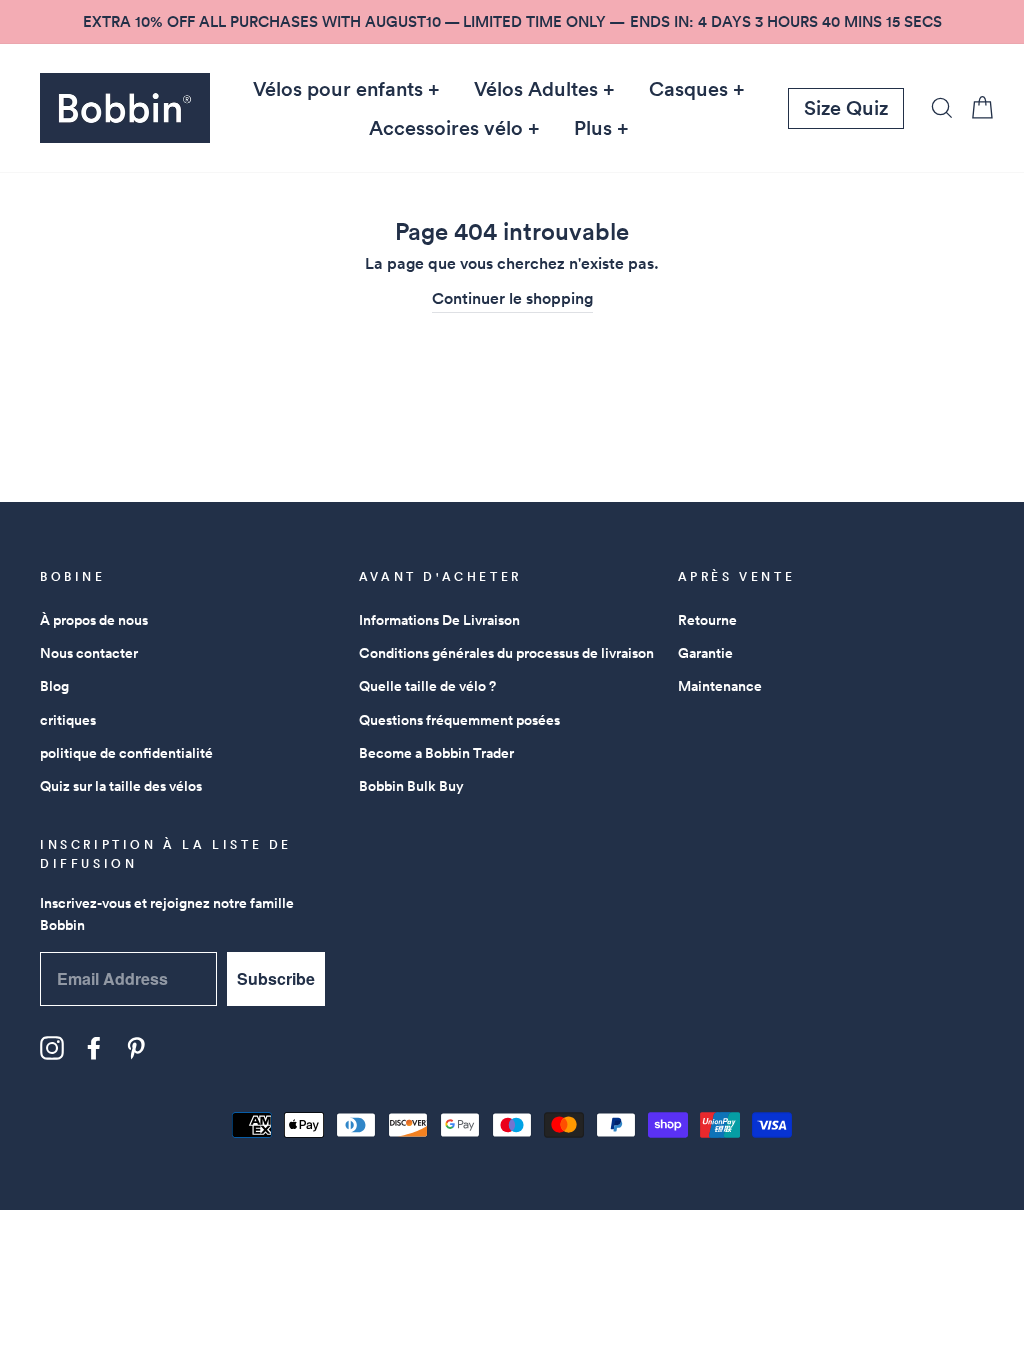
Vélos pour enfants (338, 89)
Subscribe (276, 978)
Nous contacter (89, 653)
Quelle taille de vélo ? (427, 686)
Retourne (707, 620)
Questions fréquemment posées (459, 720)
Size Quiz (846, 108)
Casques (688, 89)
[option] (512, 22)
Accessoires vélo (446, 128)
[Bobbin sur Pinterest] (136, 1048)
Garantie (705, 653)
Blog (54, 686)
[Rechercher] (936, 107)
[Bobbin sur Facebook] (94, 1048)
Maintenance (720, 686)
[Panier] (976, 107)
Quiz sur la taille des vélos (121, 786)
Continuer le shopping (512, 298)
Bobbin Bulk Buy (411, 786)
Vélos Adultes (536, 89)
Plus (593, 128)
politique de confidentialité (126, 753)
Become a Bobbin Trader (436, 753)
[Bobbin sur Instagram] (52, 1048)
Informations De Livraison (439, 620)
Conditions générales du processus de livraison (506, 653)
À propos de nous (94, 620)
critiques (68, 720)
